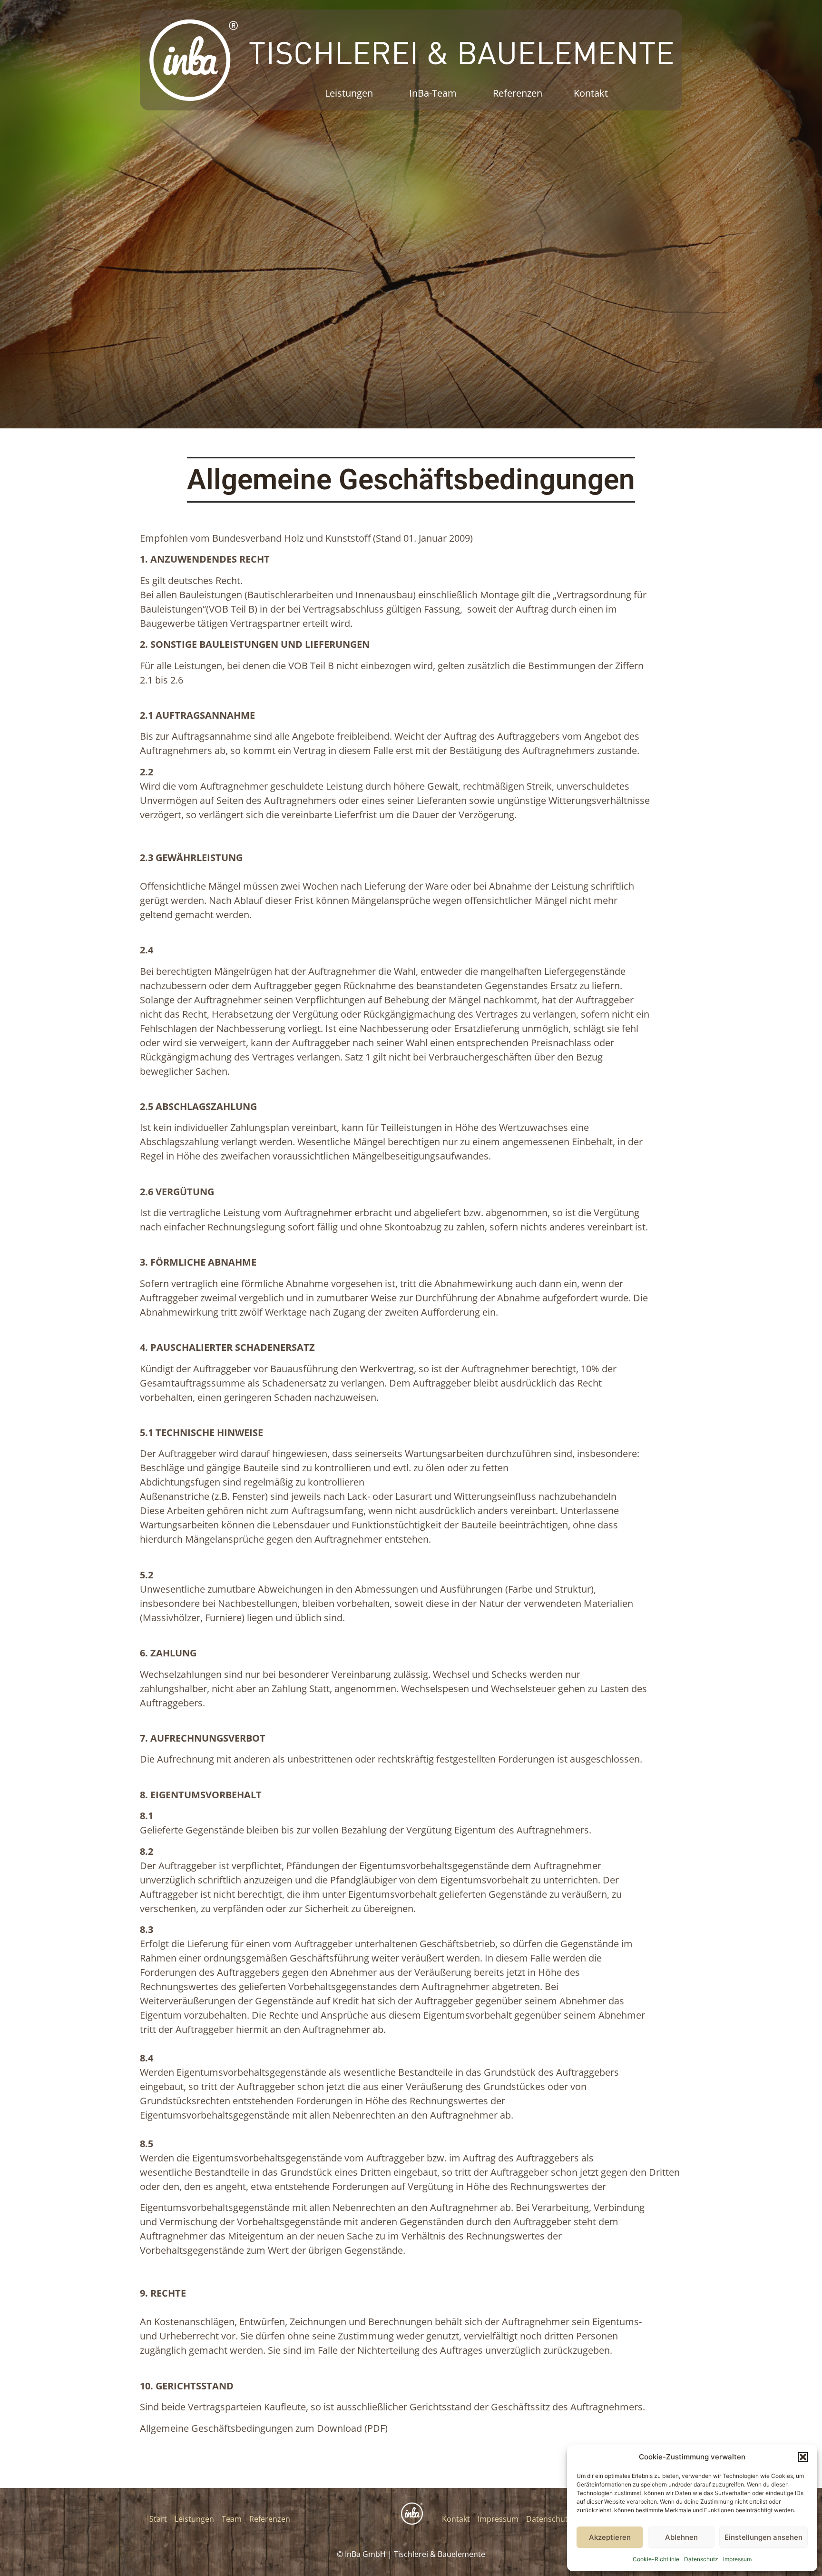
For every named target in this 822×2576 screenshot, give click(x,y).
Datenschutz (701, 2559)
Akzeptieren (610, 2537)
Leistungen (349, 93)
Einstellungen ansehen (763, 2537)
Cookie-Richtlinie (656, 2559)
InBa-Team (433, 93)
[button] (803, 2457)
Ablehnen (681, 2537)
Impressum (737, 2559)
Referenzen (518, 93)
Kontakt (591, 93)
